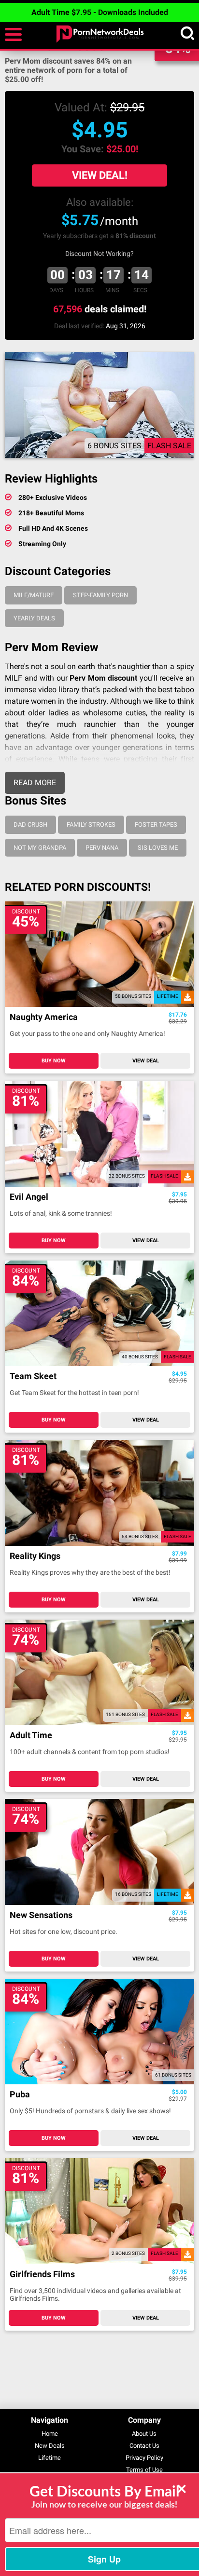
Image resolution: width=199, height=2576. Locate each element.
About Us (144, 2434)
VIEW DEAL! (100, 175)
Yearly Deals (34, 618)
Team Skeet (33, 1376)
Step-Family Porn (100, 595)
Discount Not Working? (99, 254)
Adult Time (31, 1736)
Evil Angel (29, 1197)
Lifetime (50, 2458)
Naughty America (44, 1017)
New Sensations (41, 1915)
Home (50, 2434)
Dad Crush (30, 825)
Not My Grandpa (40, 848)
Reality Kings (35, 1556)
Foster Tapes (156, 825)
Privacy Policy (144, 2458)
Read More (35, 783)
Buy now (54, 1061)
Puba (20, 2095)
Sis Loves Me (158, 848)
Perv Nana (102, 848)
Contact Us (144, 2446)
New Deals (50, 2446)
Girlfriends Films (42, 2274)
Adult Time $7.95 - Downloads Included (100, 12)
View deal (146, 1061)
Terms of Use (144, 2470)
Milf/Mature (34, 595)
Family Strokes (91, 825)
